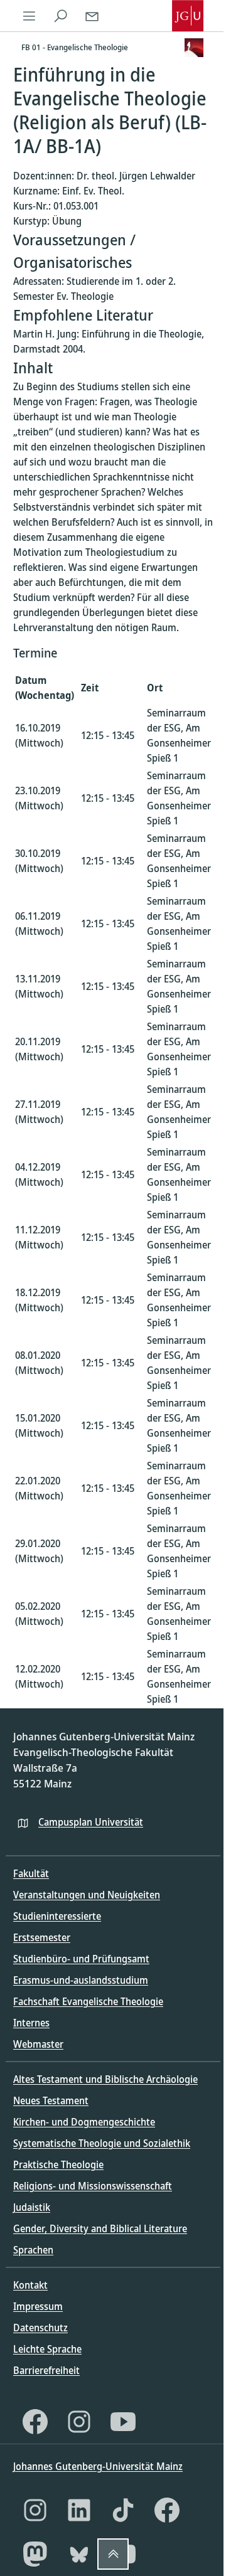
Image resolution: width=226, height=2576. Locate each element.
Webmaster (38, 2044)
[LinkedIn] (79, 2510)
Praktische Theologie (58, 2164)
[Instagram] (79, 2422)
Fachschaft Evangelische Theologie (88, 2001)
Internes (31, 2023)
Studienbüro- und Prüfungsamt (81, 1959)
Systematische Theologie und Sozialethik (102, 2143)
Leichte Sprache (47, 2349)
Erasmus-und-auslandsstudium (81, 1980)
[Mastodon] (35, 2554)
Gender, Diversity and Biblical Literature (100, 2228)
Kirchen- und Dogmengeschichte (84, 2122)
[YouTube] (123, 2422)
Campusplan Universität (91, 1822)
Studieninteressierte (57, 1916)
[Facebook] (35, 2422)
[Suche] (60, 16)
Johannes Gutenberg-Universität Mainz (98, 2466)
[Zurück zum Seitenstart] (113, 2554)
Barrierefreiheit (46, 2370)
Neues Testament (51, 2100)
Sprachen (33, 2250)
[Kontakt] (92, 16)
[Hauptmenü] (29, 16)
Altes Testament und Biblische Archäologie (105, 2079)
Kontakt (30, 2285)
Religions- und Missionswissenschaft (93, 2186)
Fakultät (31, 1873)
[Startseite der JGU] (188, 16)
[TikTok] (123, 2510)
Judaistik (32, 2207)
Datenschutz (40, 2328)
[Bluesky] (79, 2554)
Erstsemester (42, 1937)
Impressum (38, 2306)
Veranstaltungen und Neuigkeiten (87, 1895)
